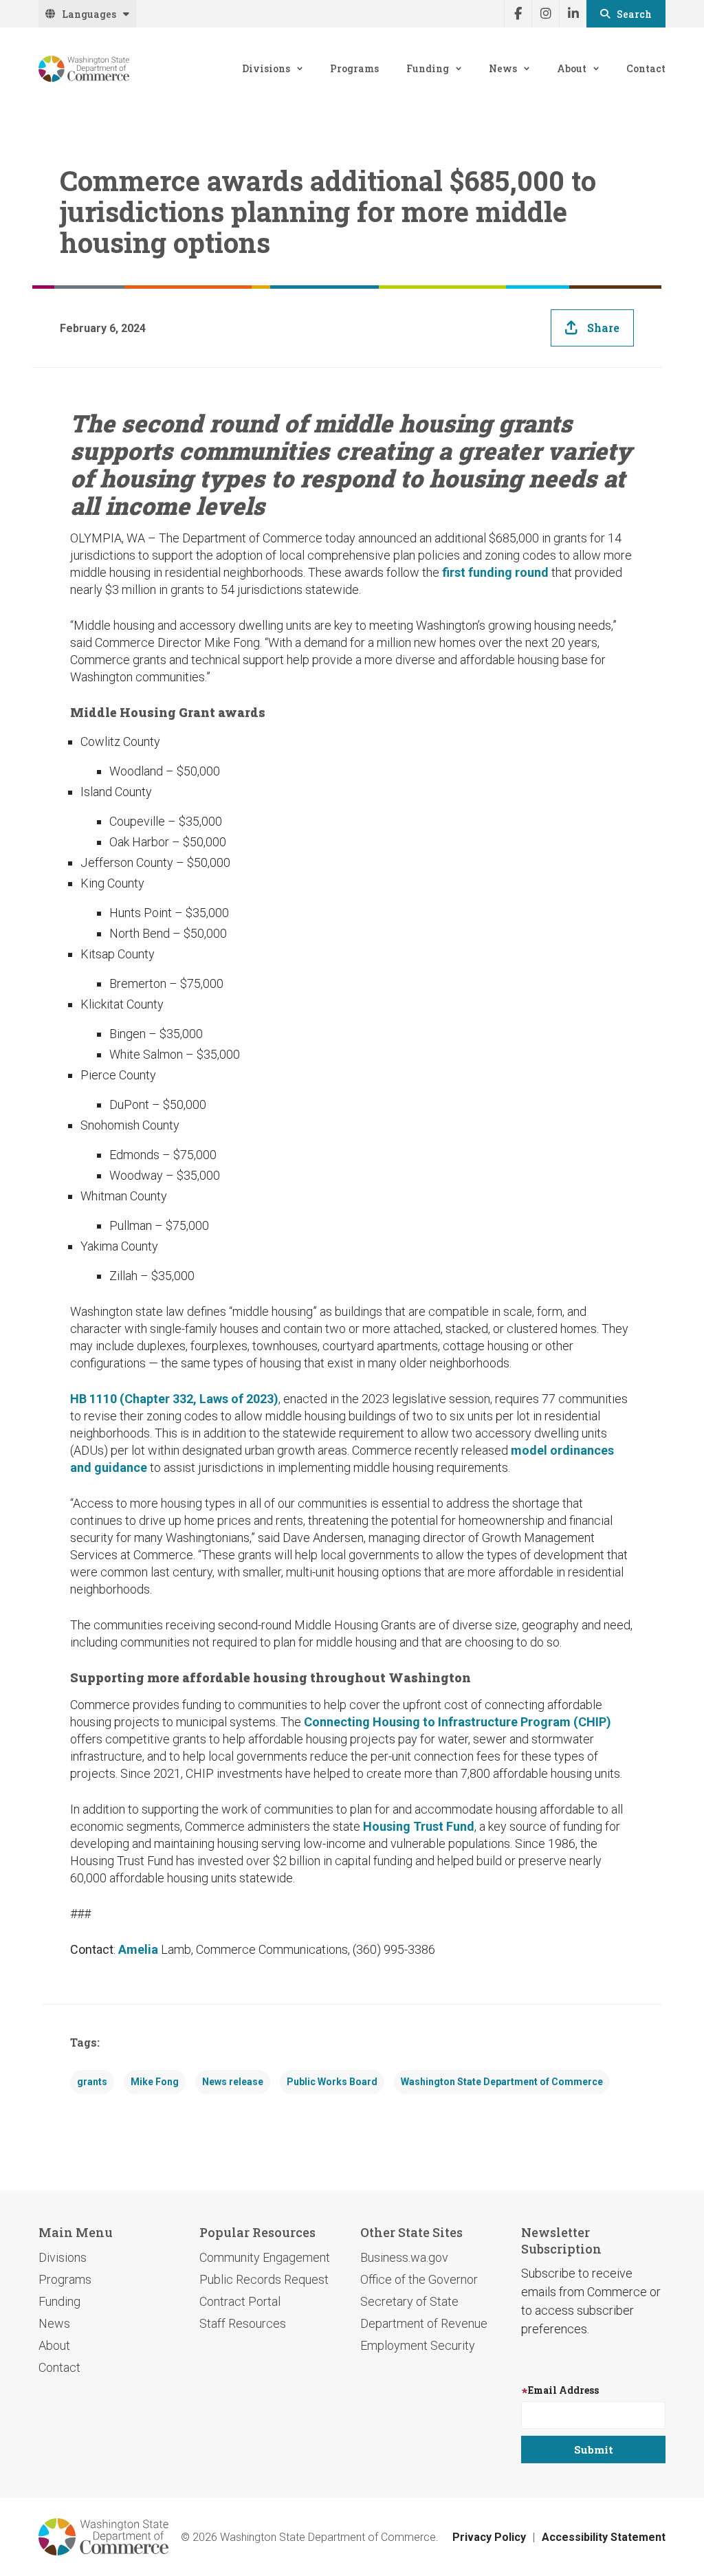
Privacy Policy (489, 2537)
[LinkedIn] (573, 14)
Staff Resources (243, 2323)
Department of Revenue (424, 2323)
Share (603, 328)
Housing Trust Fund (419, 1826)
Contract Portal (240, 2301)
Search (634, 14)
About (572, 68)
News (503, 68)
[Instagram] (545, 14)
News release (233, 2082)
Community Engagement (265, 2257)
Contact (646, 68)
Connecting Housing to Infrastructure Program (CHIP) (458, 1722)
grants (92, 2082)
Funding (428, 68)
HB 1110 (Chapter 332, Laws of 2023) (174, 1399)
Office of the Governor (419, 2279)
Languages (89, 14)
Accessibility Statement (604, 2537)
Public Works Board (332, 2082)
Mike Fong (155, 2082)
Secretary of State (409, 2301)
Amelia (138, 1949)
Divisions (266, 68)
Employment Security (418, 2345)
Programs (354, 68)
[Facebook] (518, 14)
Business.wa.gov (404, 2257)
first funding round (495, 572)
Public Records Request (264, 2279)
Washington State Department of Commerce (502, 2082)
